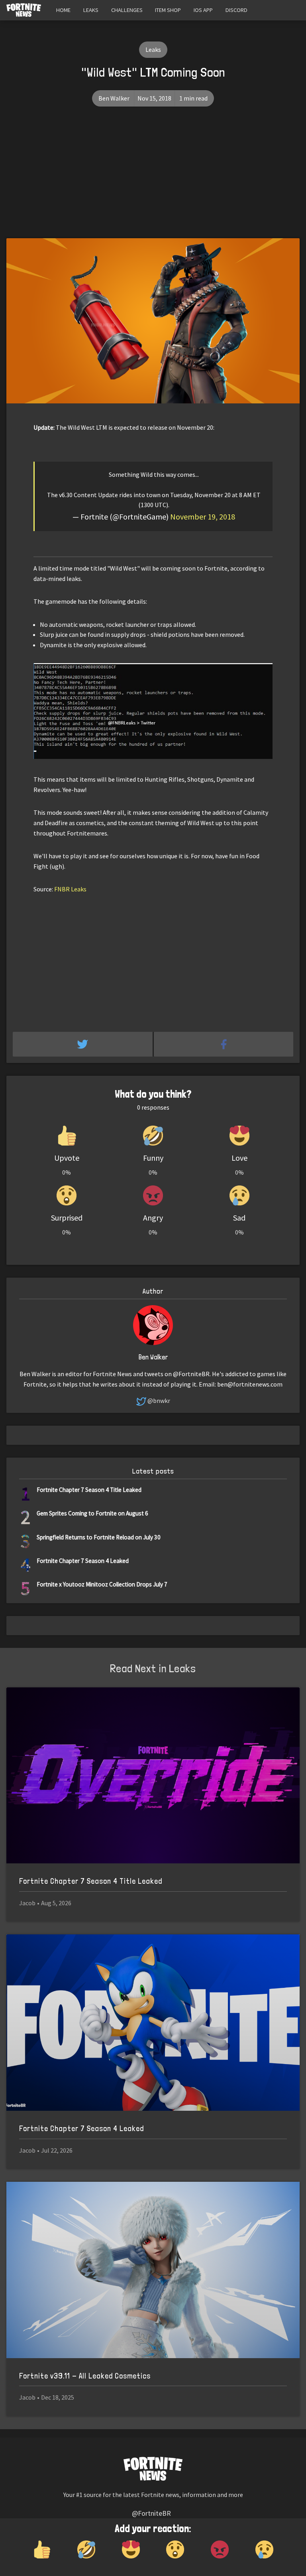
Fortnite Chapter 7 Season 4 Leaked (83, 1561)
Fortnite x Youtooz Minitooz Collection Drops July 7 (102, 1584)
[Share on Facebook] (224, 1044)
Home (63, 10)
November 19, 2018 (203, 517)
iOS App (203, 10)
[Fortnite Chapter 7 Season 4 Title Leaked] (153, 1776)
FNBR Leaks (70, 889)
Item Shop (168, 10)
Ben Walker (114, 98)
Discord (236, 10)
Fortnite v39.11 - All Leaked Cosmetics (85, 2376)
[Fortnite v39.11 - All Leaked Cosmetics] (153, 2270)
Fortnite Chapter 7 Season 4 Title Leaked (89, 1490)
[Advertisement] (153, 178)
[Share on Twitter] (83, 1044)
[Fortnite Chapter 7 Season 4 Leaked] (153, 2023)
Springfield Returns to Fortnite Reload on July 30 (99, 1537)
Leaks (91, 10)
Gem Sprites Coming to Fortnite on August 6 (92, 1513)
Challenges (127, 10)
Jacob (27, 1903)
